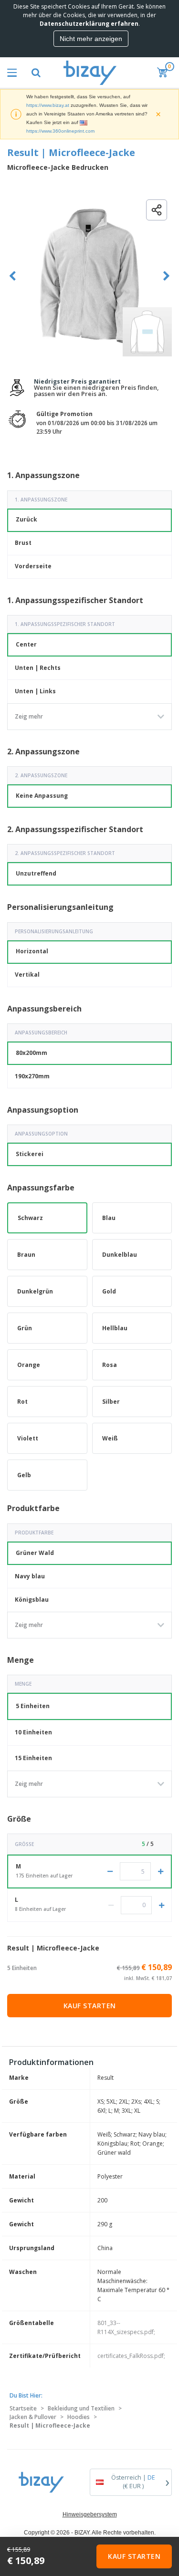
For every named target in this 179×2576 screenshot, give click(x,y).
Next (166, 276)
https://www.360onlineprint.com (60, 131)
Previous (13, 276)
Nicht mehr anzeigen (91, 39)
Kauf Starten (90, 2006)
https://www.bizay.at (48, 105)
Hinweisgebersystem (90, 2514)
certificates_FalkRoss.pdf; (131, 2356)
